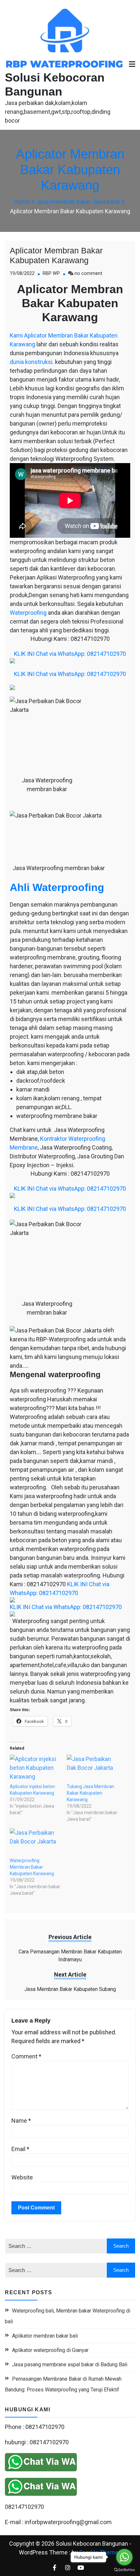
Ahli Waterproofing (57, 887)
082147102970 (24, 2507)
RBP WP (51, 273)
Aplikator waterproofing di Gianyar (50, 2350)
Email (20, 2149)
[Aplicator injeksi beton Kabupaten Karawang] (35, 1769)
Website (22, 2177)
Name (21, 2121)
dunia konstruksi (31, 362)
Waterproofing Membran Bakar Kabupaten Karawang (32, 1867)
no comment (88, 273)
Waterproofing (28, 613)
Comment (26, 2056)
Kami (16, 335)
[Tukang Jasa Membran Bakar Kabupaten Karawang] (92, 1769)
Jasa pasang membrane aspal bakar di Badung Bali (70, 2365)
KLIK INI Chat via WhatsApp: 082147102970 (70, 654)
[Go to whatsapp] (124, 2557)
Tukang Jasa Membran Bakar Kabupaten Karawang (91, 1793)
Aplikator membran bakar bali (45, 2336)
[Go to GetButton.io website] (124, 2569)
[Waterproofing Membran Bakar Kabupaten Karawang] (35, 1843)
